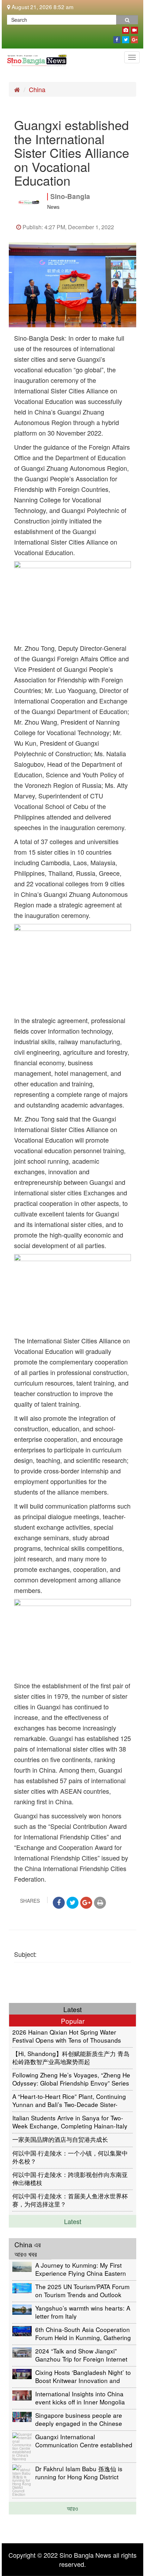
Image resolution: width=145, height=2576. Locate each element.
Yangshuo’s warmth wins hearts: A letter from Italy (83, 2312)
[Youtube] (134, 29)
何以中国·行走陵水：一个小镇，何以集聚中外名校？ (70, 2157)
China (37, 89)
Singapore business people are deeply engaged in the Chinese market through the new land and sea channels (81, 2419)
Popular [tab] (73, 2021)
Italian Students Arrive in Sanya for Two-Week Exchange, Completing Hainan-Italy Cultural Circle (70, 2122)
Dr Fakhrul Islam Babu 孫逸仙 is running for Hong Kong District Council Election (79, 2472)
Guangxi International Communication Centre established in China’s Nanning (84, 2440)
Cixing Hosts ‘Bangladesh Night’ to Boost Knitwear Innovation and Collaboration (83, 2376)
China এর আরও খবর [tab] (28, 2249)
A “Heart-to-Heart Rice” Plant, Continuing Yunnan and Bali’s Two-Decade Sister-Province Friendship (69, 2100)
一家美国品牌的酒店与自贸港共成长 (60, 2139)
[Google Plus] (134, 38)
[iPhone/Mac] (126, 29)
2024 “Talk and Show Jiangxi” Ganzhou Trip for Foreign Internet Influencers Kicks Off (81, 2355)
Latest (73, 2221)
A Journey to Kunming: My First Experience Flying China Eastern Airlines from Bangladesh (81, 2269)
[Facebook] (117, 38)
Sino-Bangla (70, 196)
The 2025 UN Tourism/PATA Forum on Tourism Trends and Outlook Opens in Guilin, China (82, 2290)
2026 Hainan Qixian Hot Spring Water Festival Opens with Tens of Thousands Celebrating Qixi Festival (67, 2036)
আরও (72, 2508)
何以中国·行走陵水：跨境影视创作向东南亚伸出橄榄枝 (70, 2178)
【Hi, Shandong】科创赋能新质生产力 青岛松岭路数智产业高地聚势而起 (71, 2057)
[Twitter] (126, 38)
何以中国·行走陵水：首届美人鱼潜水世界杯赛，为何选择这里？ (70, 2200)
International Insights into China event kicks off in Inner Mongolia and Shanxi (80, 2398)
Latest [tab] (72, 2009)
